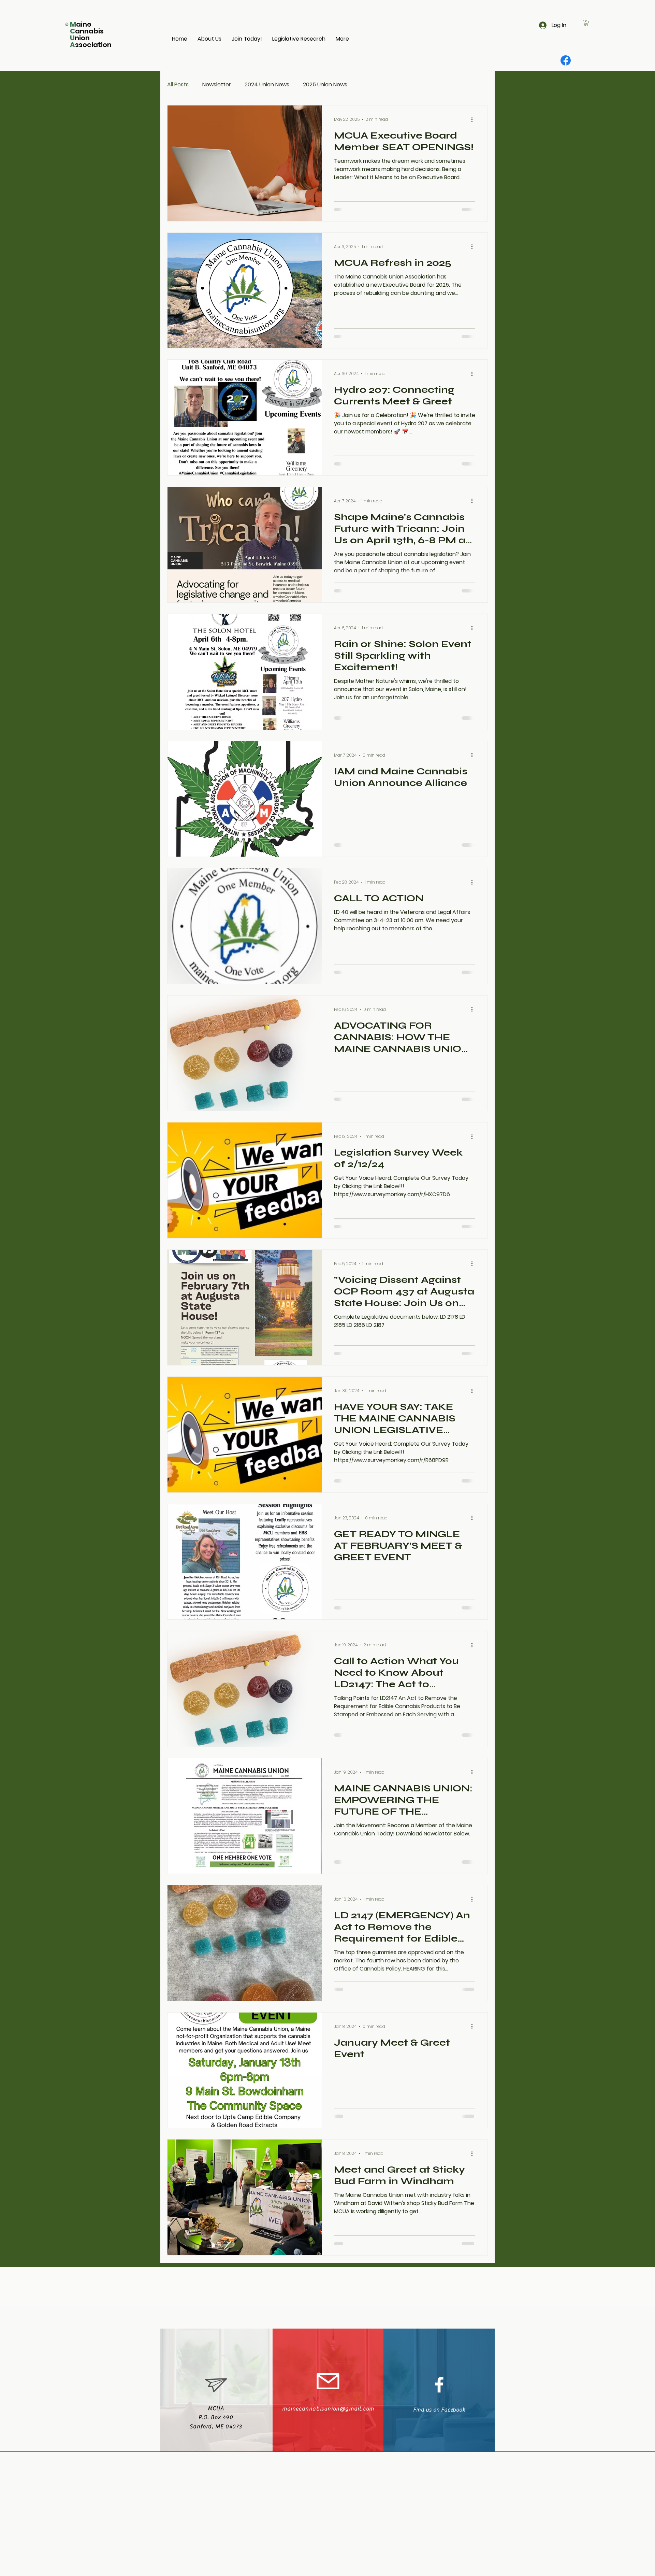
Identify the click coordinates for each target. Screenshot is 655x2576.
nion (82, 38)
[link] (586, 23)
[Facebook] (566, 60)
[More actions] (474, 247)
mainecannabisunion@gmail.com (328, 2409)
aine (84, 24)
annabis (89, 31)
